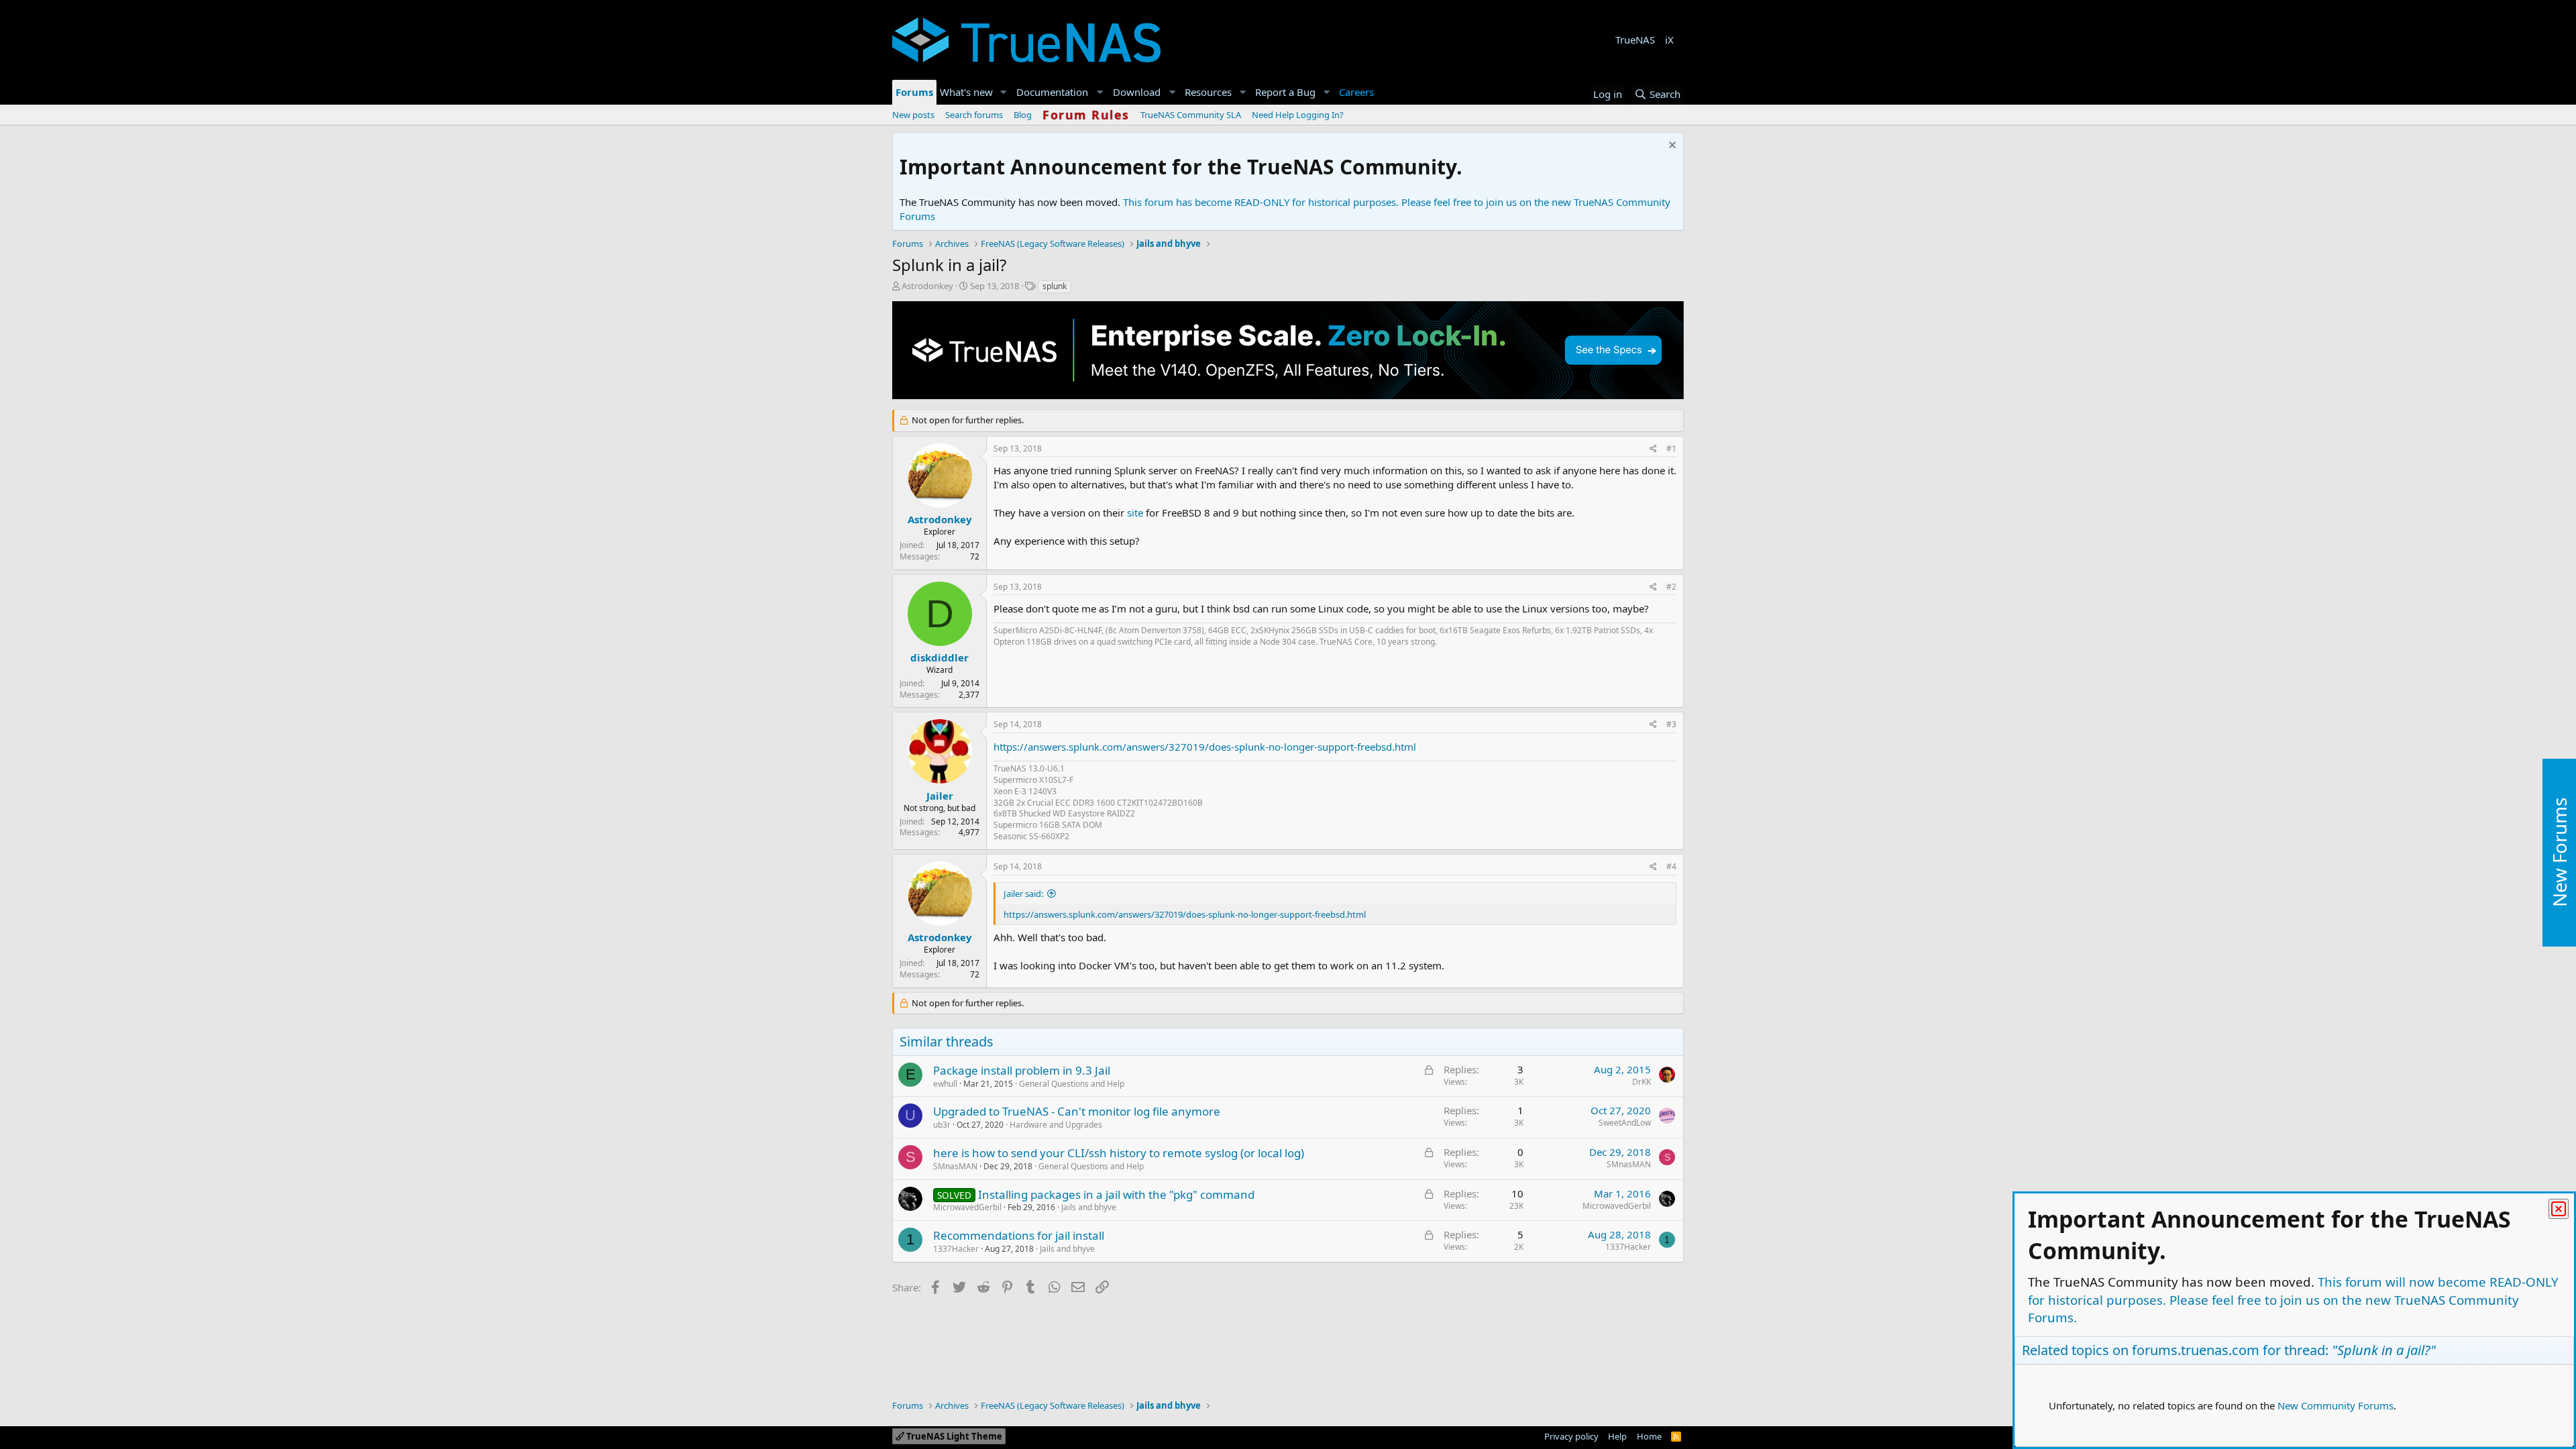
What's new (966, 92)
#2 (1671, 587)
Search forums (974, 115)
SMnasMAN (955, 1166)
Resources (1208, 92)
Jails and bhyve (1089, 1207)
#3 (1671, 724)
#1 (1671, 448)
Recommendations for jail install (1019, 1235)
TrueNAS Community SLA (1191, 115)
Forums (914, 92)
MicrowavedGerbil (967, 1207)
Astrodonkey (927, 286)
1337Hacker (956, 1249)
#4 (1671, 866)
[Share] (1653, 449)
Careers (1356, 92)
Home (1649, 1436)
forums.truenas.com (2196, 1350)
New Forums (2559, 853)
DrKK (1642, 1082)
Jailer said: (1023, 894)
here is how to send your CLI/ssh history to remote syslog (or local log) (1119, 1153)
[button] (1004, 92)
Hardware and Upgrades (1056, 1125)
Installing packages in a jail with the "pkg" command (1116, 1194)
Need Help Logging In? (1298, 115)
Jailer (940, 796)
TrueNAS (1635, 40)
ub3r (942, 1125)
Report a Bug (1285, 92)
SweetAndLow (1625, 1123)
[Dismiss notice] (1671, 147)
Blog (1023, 115)
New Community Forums (2336, 1405)
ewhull (945, 1084)
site (1136, 513)
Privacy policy (1571, 1436)
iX (1669, 40)
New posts (913, 115)
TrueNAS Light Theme (953, 1436)
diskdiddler (940, 657)
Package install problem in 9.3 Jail (1022, 1070)
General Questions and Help (1072, 1084)
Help (1617, 1436)
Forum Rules (1086, 115)
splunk (1055, 286)
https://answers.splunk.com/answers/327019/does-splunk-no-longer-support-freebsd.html (1205, 747)
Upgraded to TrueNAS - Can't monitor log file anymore (1077, 1111)
